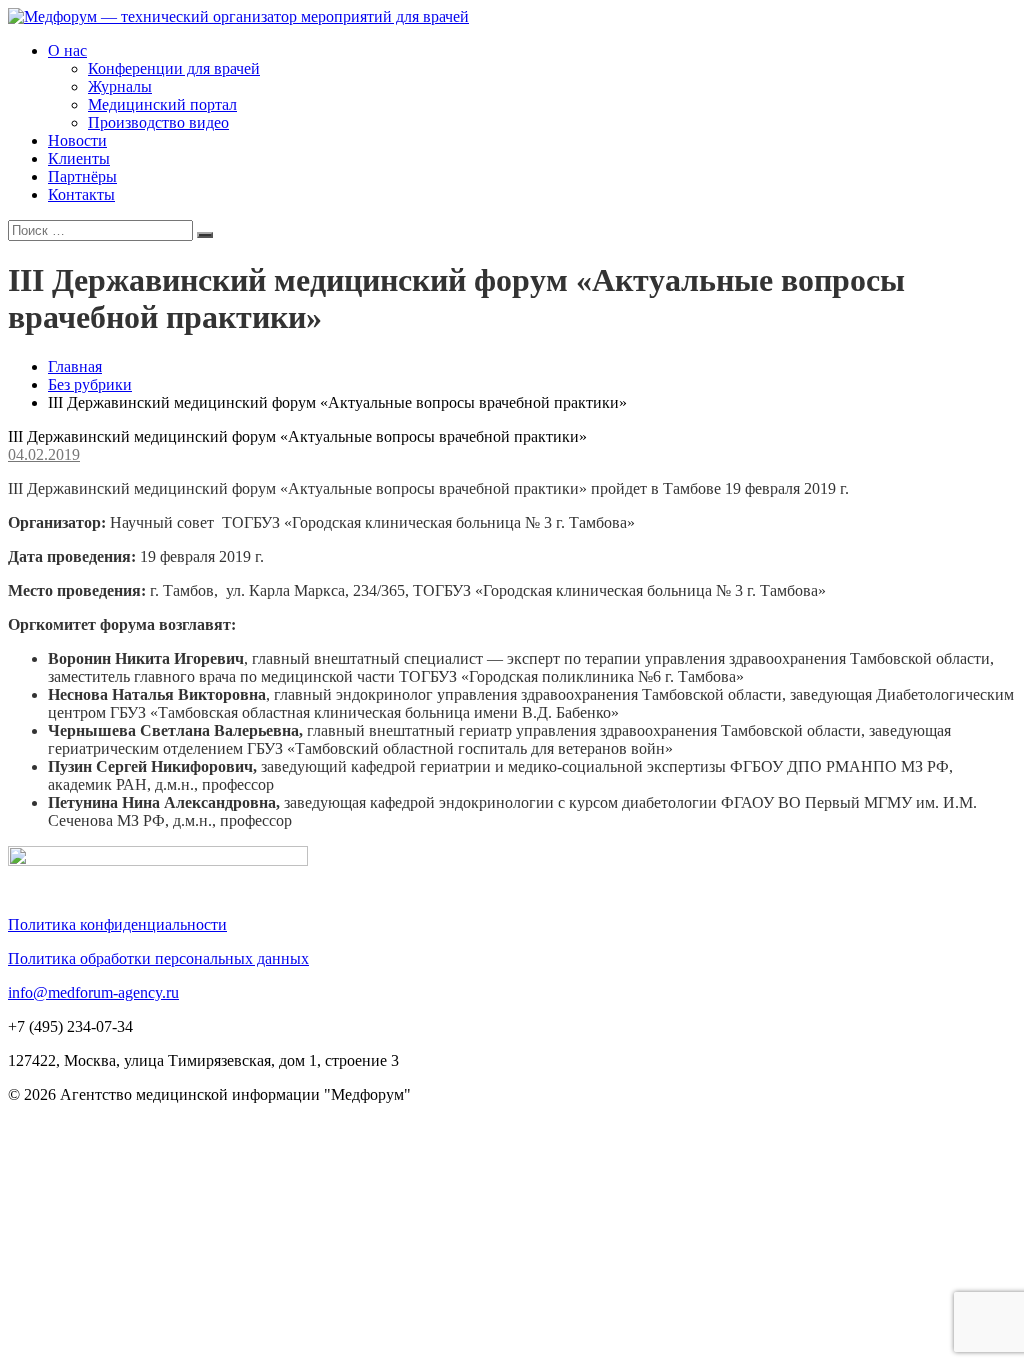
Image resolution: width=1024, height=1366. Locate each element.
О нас (67, 50)
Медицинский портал (162, 104)
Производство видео (158, 122)
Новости (77, 140)
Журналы (120, 86)
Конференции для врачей (174, 68)
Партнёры (82, 176)
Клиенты (79, 158)
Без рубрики (90, 384)
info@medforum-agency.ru (93, 992)
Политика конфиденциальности (117, 924)
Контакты (81, 194)
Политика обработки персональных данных (158, 958)
